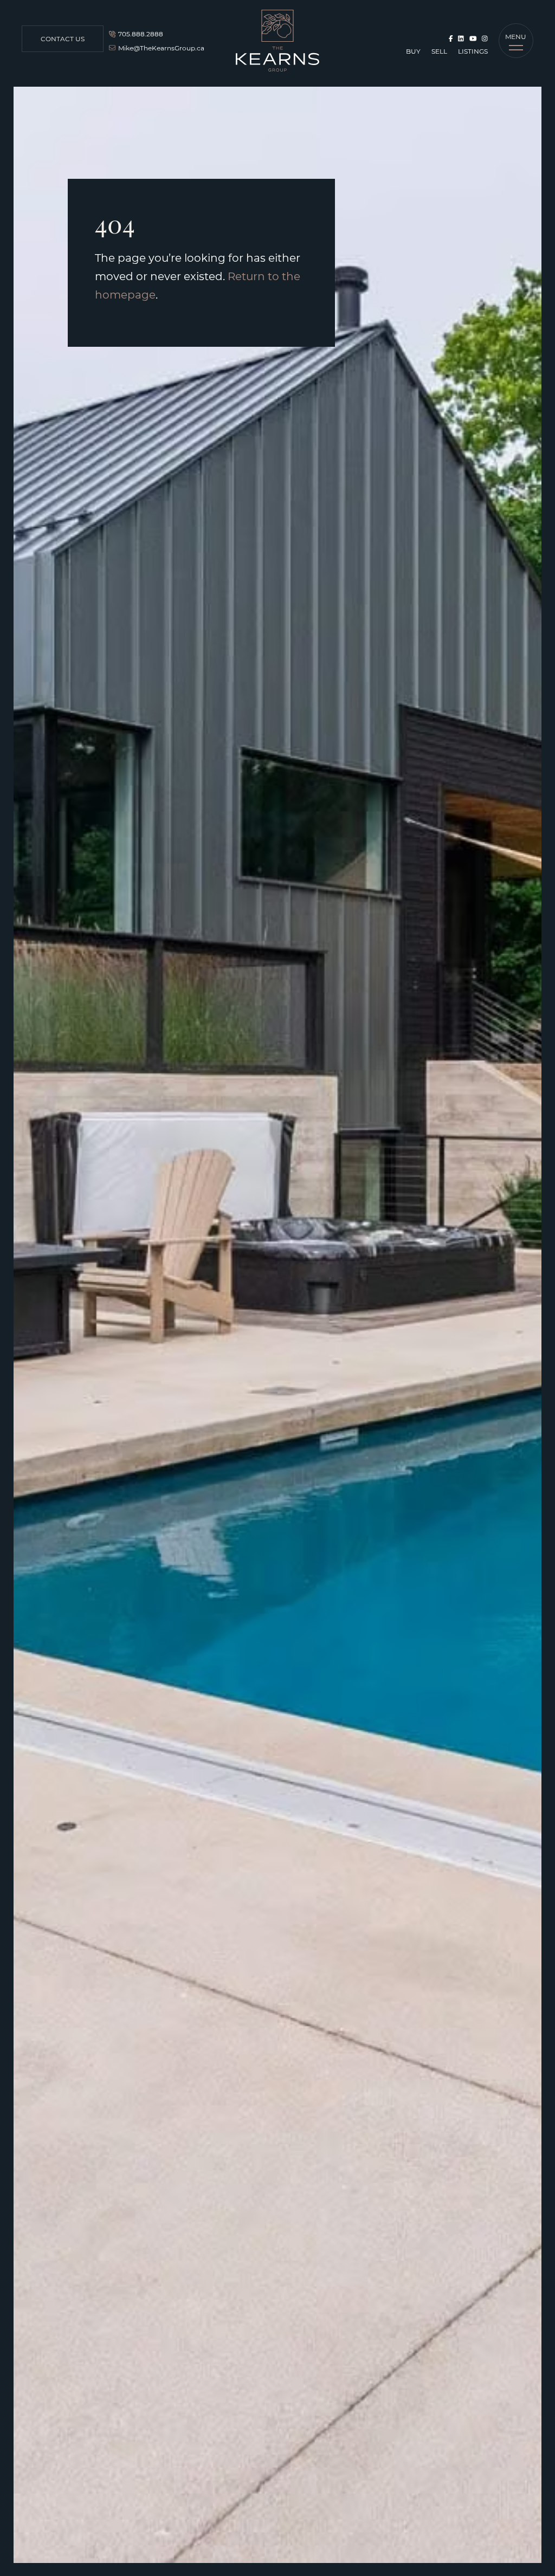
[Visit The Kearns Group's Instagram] (485, 38)
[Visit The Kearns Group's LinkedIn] (461, 38)
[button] (516, 41)
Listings (473, 51)
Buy (413, 51)
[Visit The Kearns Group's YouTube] (473, 38)
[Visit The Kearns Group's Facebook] (451, 38)
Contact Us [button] (63, 38)
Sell (439, 51)
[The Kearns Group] (277, 41)
